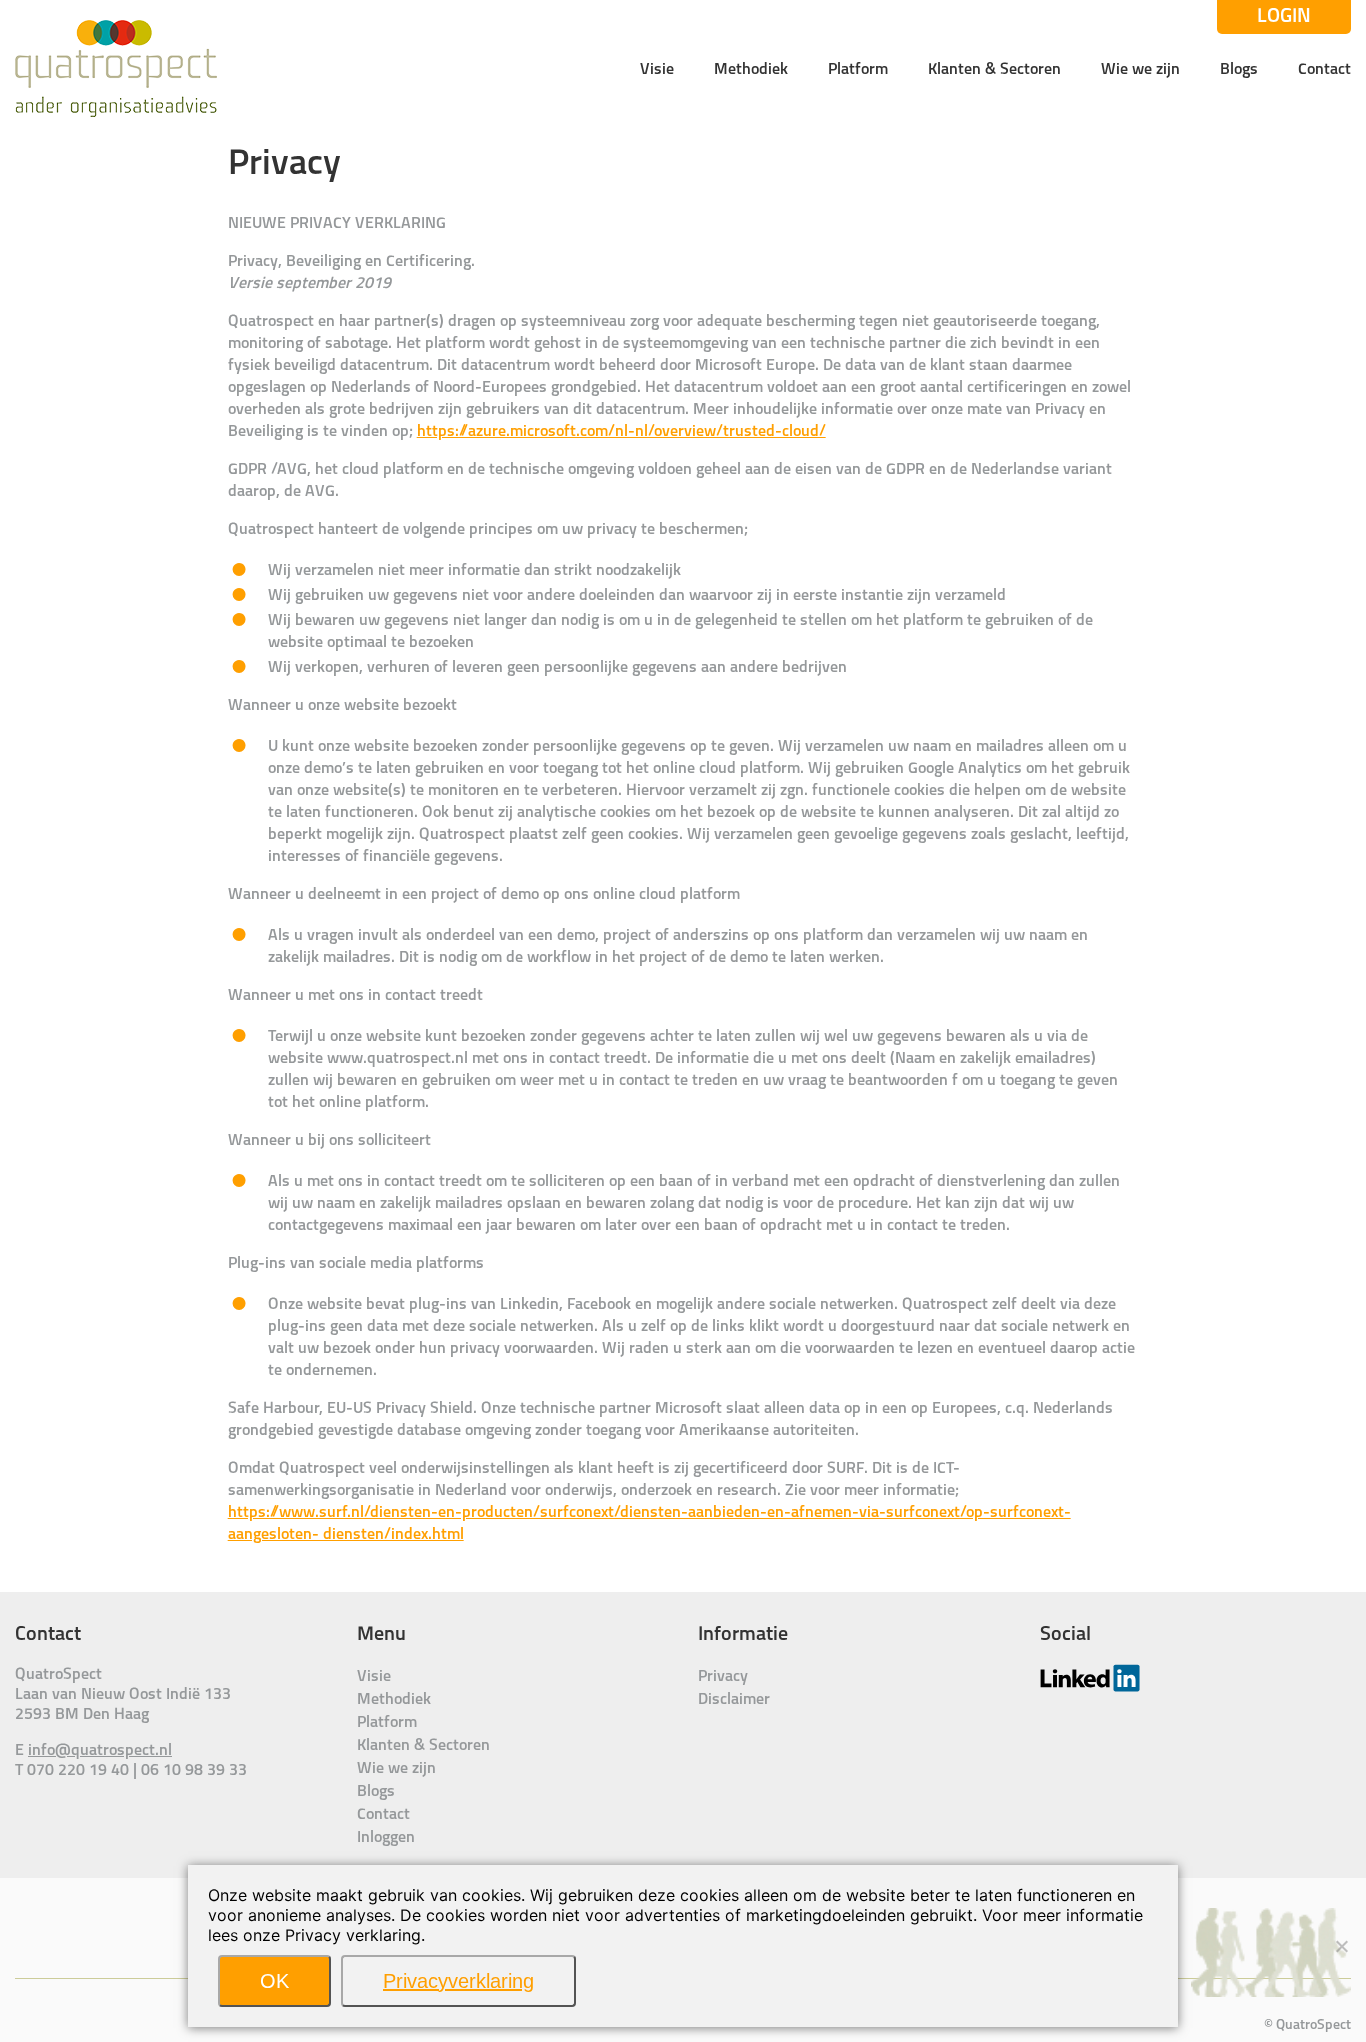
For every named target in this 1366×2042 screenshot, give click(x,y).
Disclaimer (734, 1700)
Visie (657, 70)
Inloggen (386, 1838)
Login (1284, 17)
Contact (1324, 70)
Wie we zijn (1140, 70)
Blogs (1239, 70)
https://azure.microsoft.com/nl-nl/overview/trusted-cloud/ (621, 432)
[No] (1341, 1946)
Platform (858, 70)
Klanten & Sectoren (994, 70)
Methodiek (751, 70)
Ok (274, 1981)
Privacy (723, 1677)
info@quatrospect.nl (100, 1751)
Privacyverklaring (458, 1981)
